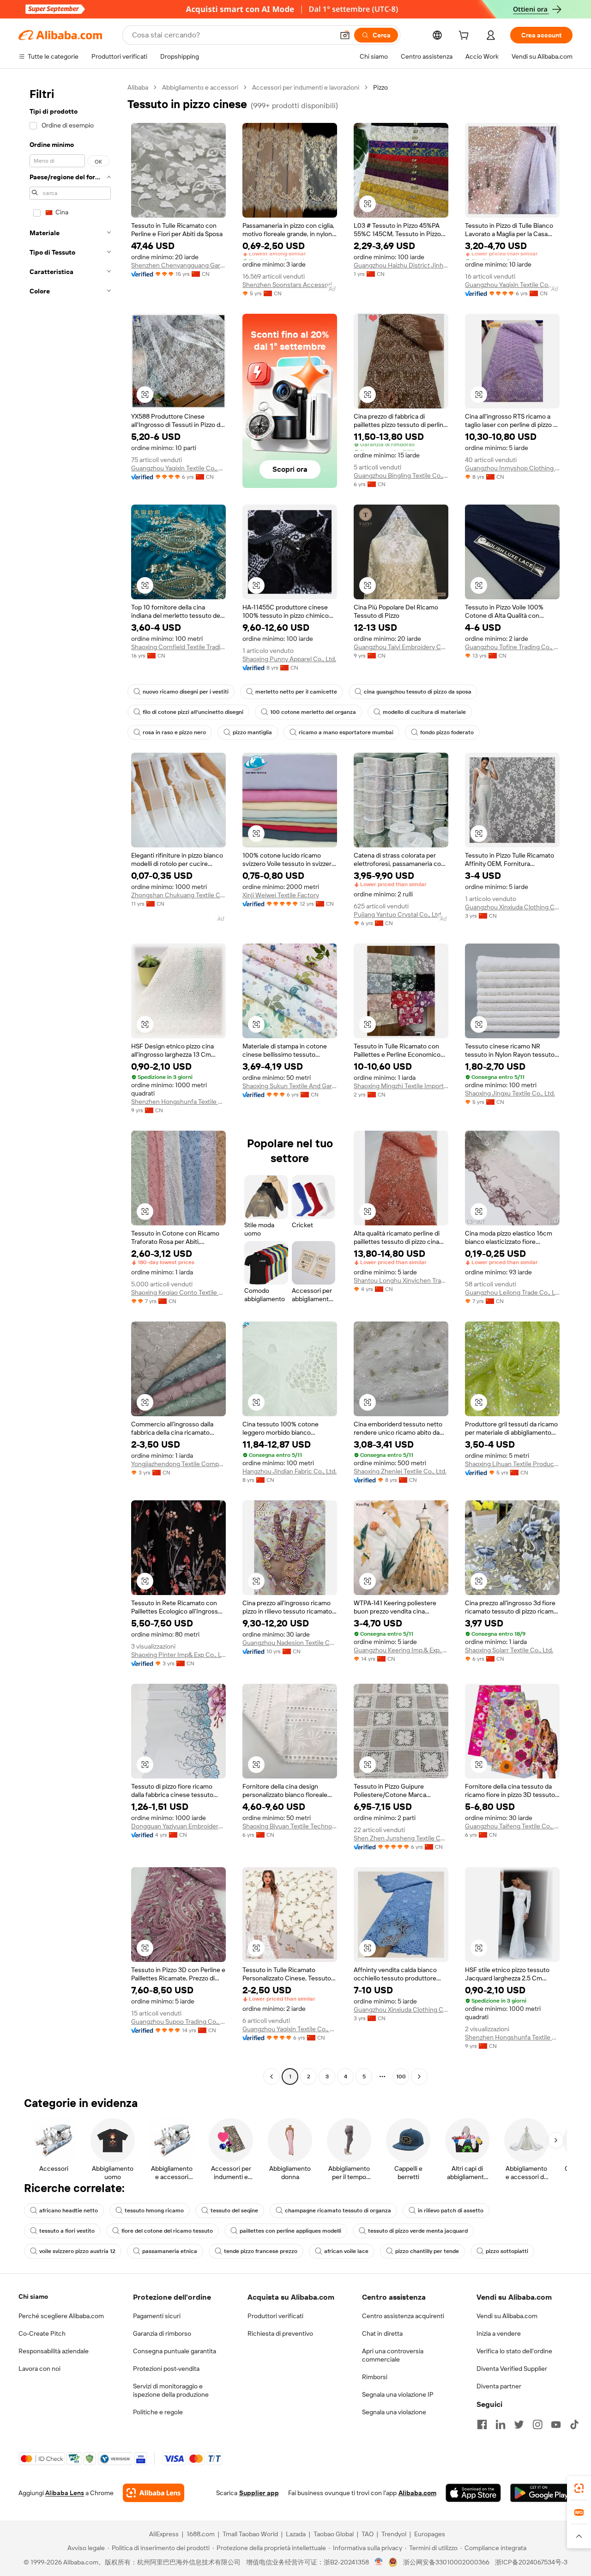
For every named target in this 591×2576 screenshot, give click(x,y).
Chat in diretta (382, 2333)
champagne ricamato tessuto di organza (338, 2211)
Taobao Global (334, 2534)
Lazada (296, 2534)
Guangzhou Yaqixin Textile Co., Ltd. (512, 285)
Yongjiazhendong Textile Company (178, 1464)
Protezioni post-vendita (166, 2369)
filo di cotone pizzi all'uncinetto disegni (193, 712)
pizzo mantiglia (252, 732)
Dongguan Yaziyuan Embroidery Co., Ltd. (178, 1826)
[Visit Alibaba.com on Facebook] (482, 2424)
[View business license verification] (379, 2562)
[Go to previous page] (271, 2077)
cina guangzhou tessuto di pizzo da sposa (418, 692)
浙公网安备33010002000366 (446, 2562)
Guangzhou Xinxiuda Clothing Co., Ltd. (512, 907)
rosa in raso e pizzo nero (174, 732)
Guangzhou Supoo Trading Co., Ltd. (178, 2022)
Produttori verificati (275, 2316)
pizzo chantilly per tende (427, 2251)
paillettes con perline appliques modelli (290, 2231)
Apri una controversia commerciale (393, 2355)
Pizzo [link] (380, 87)
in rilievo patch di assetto (451, 2211)
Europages (430, 2534)
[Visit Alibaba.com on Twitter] (519, 2424)
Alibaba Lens (65, 2493)
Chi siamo (33, 2296)
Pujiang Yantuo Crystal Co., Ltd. (398, 914)
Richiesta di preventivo (280, 2333)
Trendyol (394, 2534)
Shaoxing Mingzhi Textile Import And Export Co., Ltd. (401, 1086)
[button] (345, 35)
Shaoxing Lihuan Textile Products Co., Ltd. (512, 1464)
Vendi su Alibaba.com (507, 2316)
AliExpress (164, 2534)
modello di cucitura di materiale (424, 712)
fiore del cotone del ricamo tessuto (167, 2231)
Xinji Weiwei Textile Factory (281, 895)
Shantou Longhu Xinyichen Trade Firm (401, 1280)
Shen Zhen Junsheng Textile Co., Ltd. (401, 1838)
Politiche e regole (158, 2412)
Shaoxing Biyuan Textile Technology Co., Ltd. (290, 1826)
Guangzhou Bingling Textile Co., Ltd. (401, 475)
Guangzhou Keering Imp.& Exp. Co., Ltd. (401, 1650)
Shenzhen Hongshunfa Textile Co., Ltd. (178, 1102)
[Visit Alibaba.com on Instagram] (537, 2424)
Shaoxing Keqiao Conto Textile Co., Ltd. (178, 1292)
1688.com (201, 2534)
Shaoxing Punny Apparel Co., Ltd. (289, 659)
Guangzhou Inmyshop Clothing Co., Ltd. (512, 468)
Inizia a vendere (499, 2333)
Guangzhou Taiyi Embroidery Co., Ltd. (401, 647)
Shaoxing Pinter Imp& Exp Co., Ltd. (178, 1655)
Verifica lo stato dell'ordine (514, 2351)
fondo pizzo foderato (447, 732)
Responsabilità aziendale (54, 2351)
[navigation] (70, 1083)
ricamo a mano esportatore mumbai (346, 732)
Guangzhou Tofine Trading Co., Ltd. (512, 647)
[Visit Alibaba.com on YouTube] (556, 2424)
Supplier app (259, 2493)
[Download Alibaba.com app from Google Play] (541, 2493)
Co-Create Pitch (42, 2333)
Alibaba (138, 87)
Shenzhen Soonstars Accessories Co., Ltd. (290, 285)
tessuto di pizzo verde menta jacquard (418, 2231)
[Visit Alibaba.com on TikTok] (574, 2424)
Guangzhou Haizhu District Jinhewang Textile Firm (401, 265)
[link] (579, 2488)
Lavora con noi (39, 2369)
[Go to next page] (419, 2077)
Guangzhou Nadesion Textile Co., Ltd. (290, 1643)
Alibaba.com (417, 2493)
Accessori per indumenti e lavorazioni (306, 87)
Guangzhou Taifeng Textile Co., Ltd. (512, 1826)
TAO (368, 2534)
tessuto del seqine (234, 2211)
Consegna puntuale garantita (175, 2351)
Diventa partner (499, 2386)
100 (401, 2077)
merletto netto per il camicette (296, 692)
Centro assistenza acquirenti (403, 2316)
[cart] (465, 37)
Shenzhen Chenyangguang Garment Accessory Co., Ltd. (178, 265)
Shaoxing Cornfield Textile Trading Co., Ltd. (178, 647)
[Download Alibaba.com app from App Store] (473, 2493)
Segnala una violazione (394, 2412)
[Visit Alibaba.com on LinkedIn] (501, 2424)
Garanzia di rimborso (162, 2333)
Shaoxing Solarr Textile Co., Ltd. (509, 1650)
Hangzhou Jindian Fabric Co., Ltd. (289, 1471)
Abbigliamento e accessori (200, 87)
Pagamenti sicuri (157, 2316)
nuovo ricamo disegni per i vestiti (186, 692)
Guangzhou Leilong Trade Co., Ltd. (512, 1292)
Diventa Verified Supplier (512, 2369)
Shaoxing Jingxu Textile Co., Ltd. (510, 1093)
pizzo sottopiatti (507, 2251)
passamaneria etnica (170, 2251)
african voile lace (346, 2251)
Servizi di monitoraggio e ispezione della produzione (171, 2390)
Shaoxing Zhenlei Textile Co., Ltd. (400, 1471)
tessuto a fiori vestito (67, 2231)
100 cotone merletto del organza (313, 712)
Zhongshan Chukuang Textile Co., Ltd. (178, 895)
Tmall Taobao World (250, 2534)
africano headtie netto (69, 2211)
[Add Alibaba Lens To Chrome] (154, 2493)
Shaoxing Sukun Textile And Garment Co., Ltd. (290, 1086)
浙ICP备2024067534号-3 (531, 2562)
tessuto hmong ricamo (154, 2211)
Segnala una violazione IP (398, 2394)
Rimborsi (375, 2377)
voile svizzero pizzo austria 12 (77, 2251)
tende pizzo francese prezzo (261, 2251)
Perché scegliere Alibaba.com (61, 2316)
